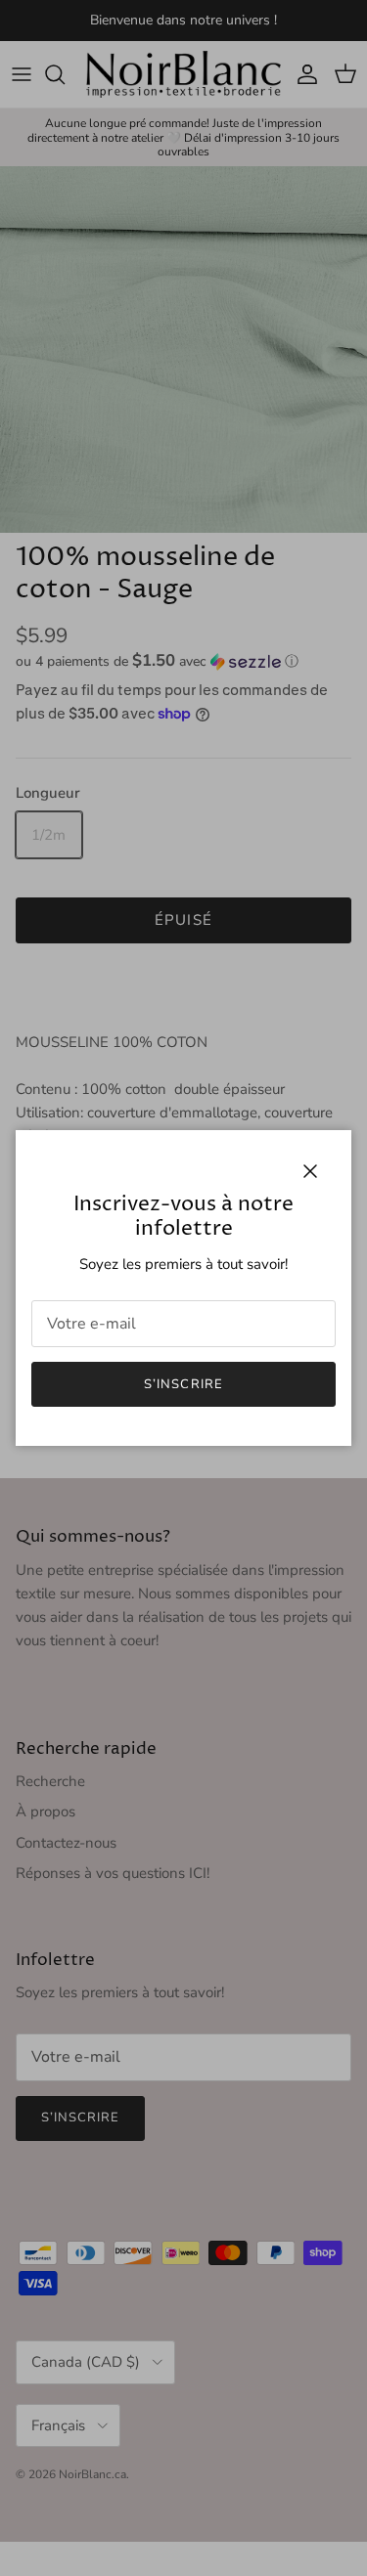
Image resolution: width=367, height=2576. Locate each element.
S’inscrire (183, 1384)
